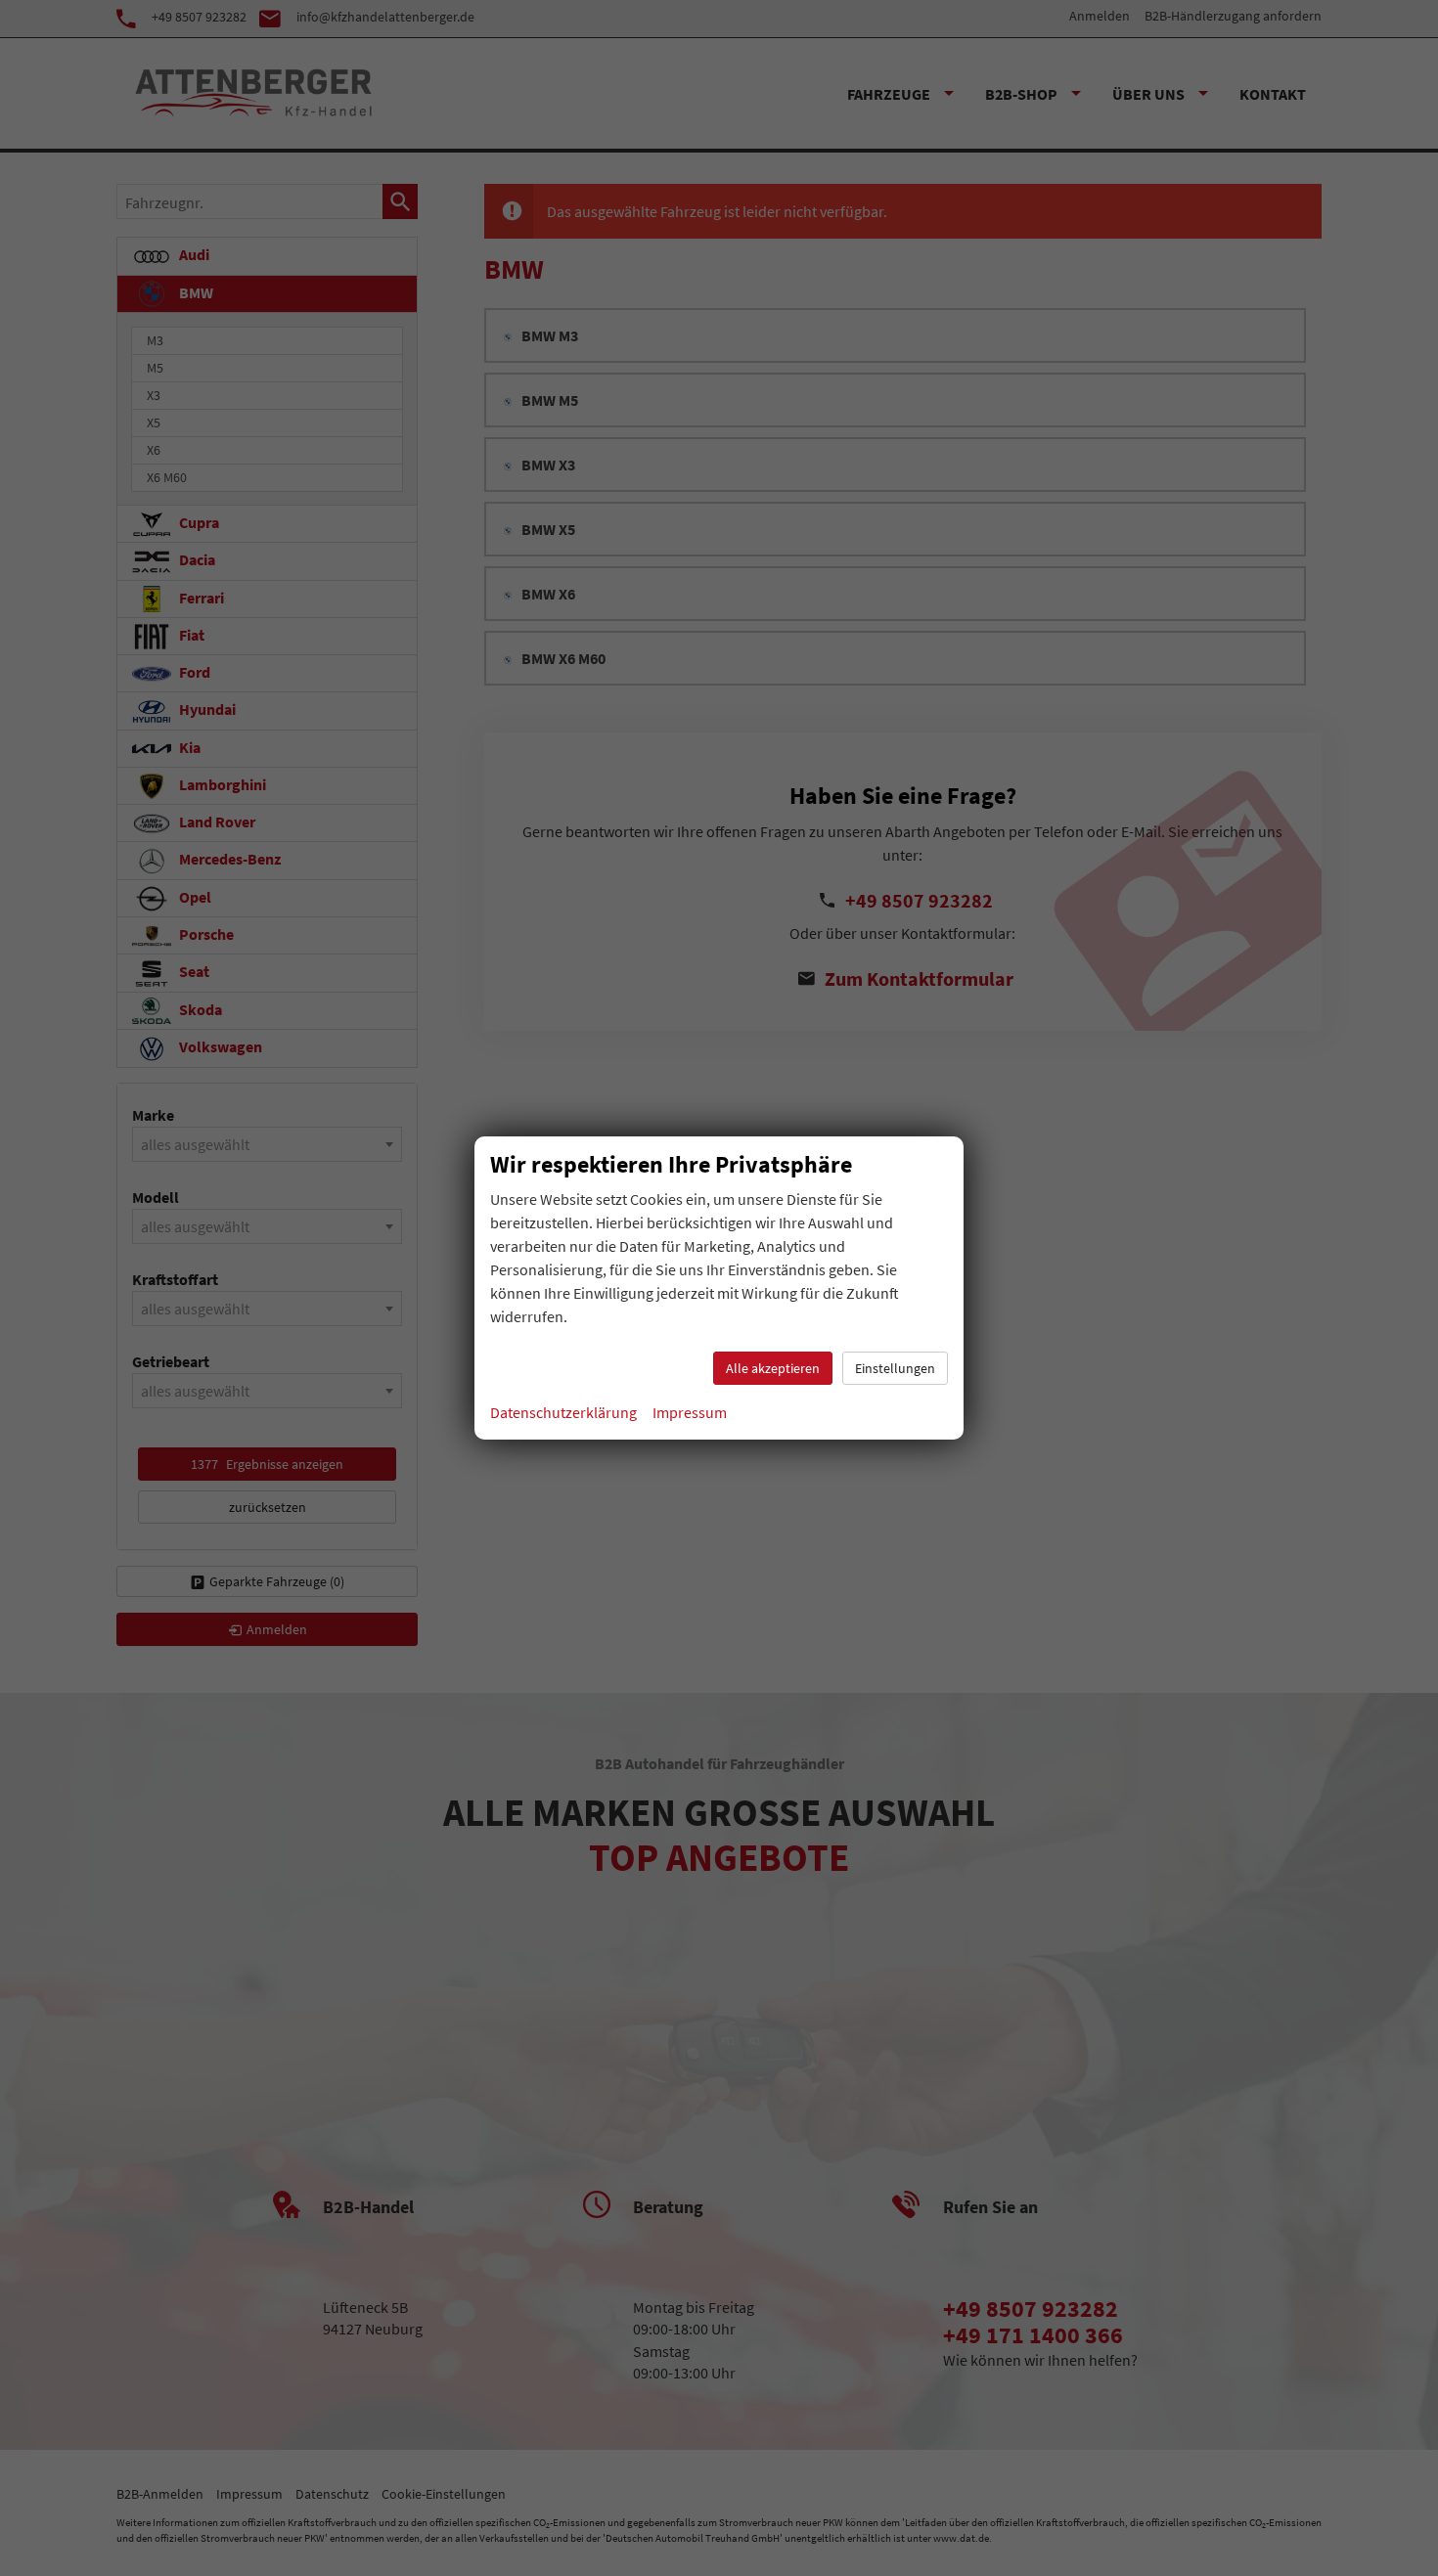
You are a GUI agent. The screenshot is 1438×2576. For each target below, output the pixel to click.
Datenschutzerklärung (563, 1412)
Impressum (690, 1412)
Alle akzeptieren (773, 1368)
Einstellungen (895, 1368)
